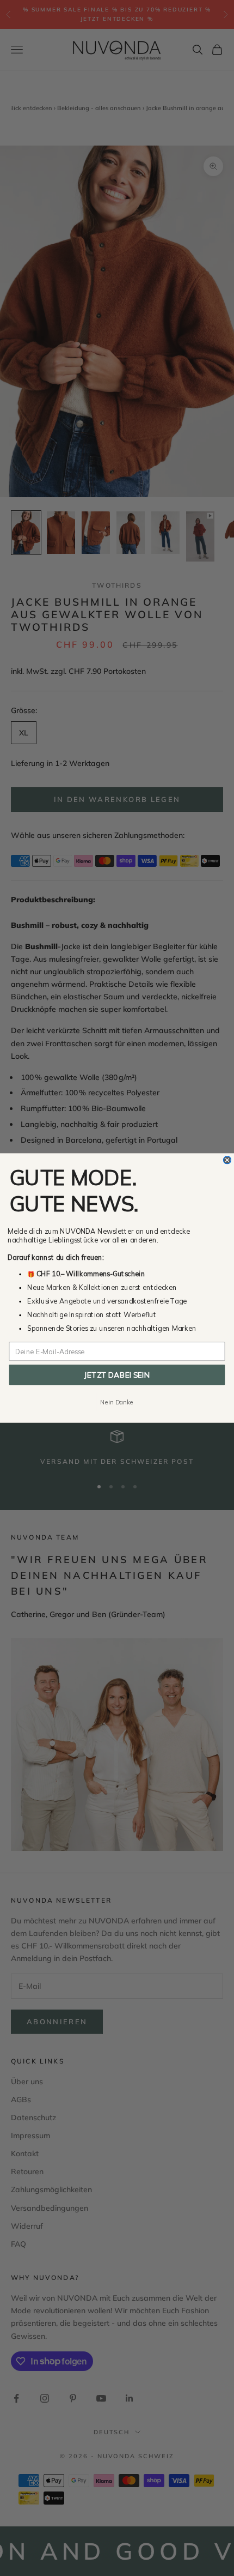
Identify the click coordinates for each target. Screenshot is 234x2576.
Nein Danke (117, 1402)
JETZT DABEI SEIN (117, 1375)
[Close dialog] (227, 1160)
